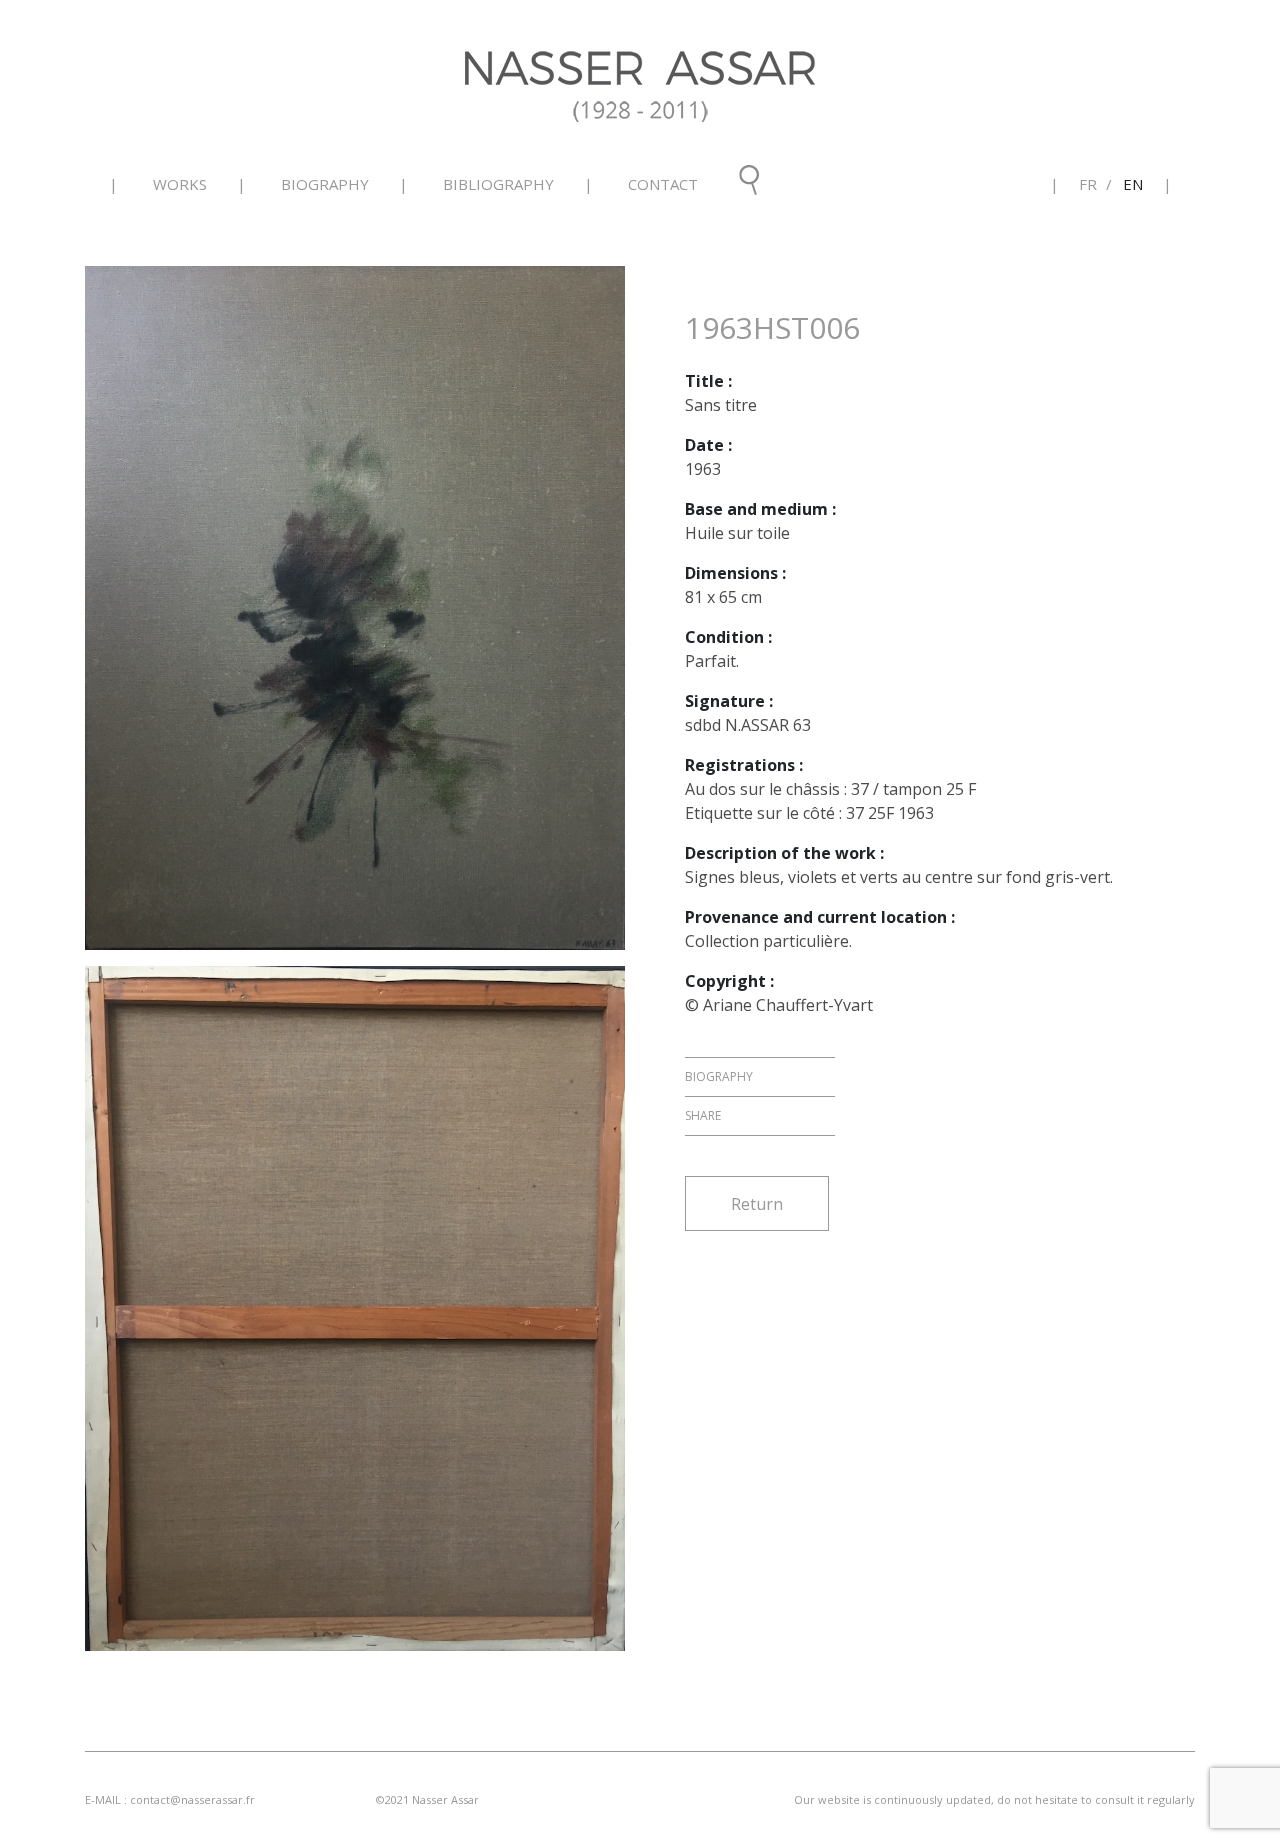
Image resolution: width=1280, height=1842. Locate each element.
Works (180, 184)
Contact (663, 184)
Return (757, 1204)
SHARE (703, 1115)
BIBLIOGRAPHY (498, 184)
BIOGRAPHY (325, 184)
